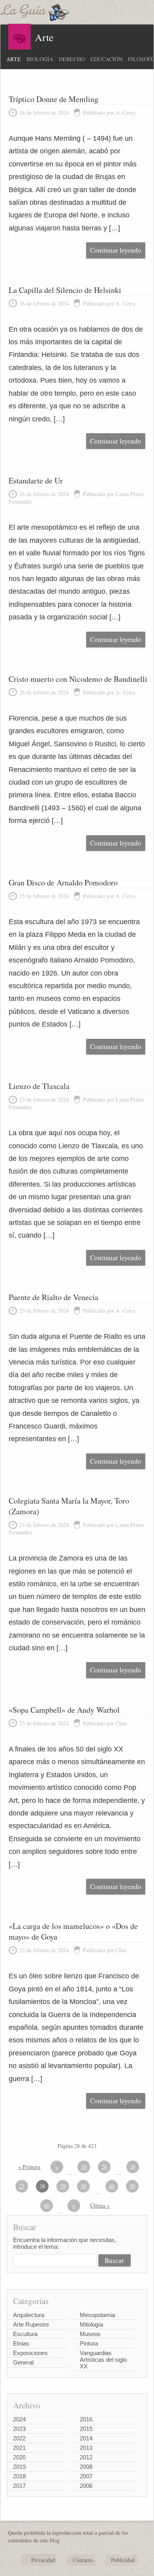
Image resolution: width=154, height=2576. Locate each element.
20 (104, 2167)
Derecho (72, 59)
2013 (86, 2448)
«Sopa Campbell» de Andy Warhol (64, 1710)
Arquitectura (29, 2315)
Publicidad (123, 2560)
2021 (19, 2448)
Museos (90, 2334)
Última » (100, 2205)
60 (47, 2205)
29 (63, 2186)
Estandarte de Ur (36, 480)
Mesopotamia (97, 2315)
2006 (86, 2486)
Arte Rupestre (31, 2324)
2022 (19, 2438)
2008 (86, 2467)
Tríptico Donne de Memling (54, 99)
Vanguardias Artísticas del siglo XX (103, 2360)
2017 (19, 2486)
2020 (19, 2457)
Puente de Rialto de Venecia (54, 1297)
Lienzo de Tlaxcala (39, 1086)
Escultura (25, 2334)
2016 (86, 2419)
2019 (19, 2467)
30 (83, 2186)
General (23, 2362)
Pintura (89, 2343)
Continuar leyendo (116, 250)
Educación (106, 59)
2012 (86, 2457)
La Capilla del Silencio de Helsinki (65, 290)
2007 (86, 2476)
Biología (40, 59)
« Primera (29, 2167)
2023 (19, 2429)
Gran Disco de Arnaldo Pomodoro (63, 882)
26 (133, 2167)
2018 (19, 2476)
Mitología (91, 2324)
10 (84, 2167)
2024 (19, 2419)
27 (22, 2186)
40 (112, 2186)
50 (132, 2186)
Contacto (83, 2560)
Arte (14, 59)
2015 (86, 2429)
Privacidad (43, 2560)
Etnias (21, 2343)
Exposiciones (30, 2353)
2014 (86, 2438)
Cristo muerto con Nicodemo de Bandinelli (78, 679)
